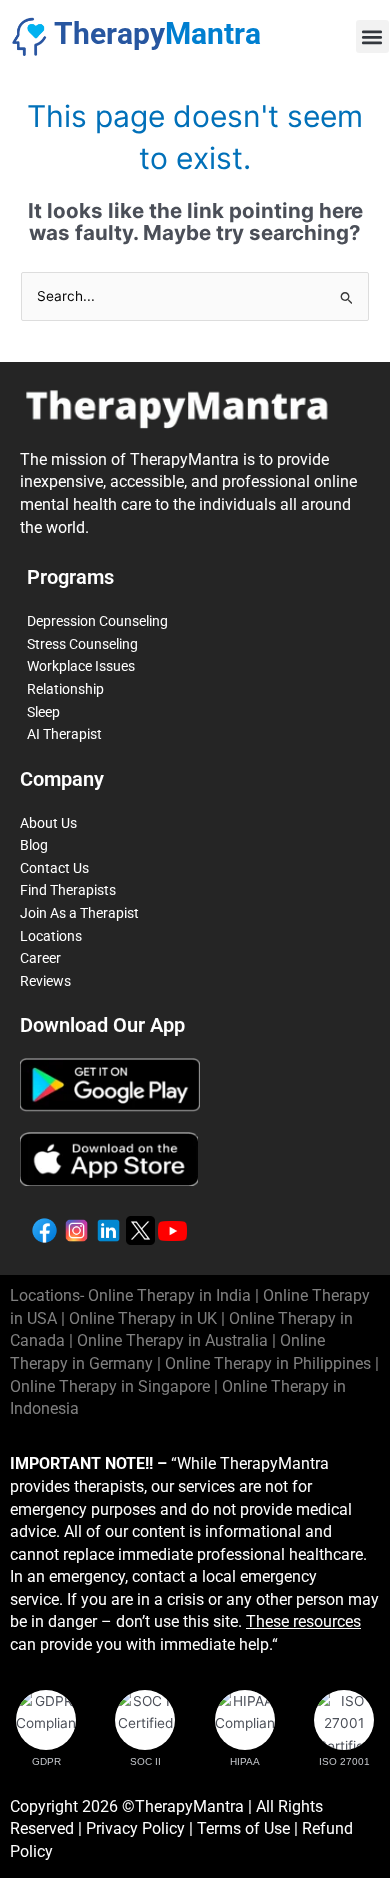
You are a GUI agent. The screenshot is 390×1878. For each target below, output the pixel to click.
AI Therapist (64, 734)
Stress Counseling (82, 644)
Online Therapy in (268, 1363)
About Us (48, 823)
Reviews (45, 981)
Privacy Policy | (141, 1828)
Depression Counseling (97, 621)
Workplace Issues (81, 666)
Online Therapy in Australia (172, 1340)
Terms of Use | (249, 1828)
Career (40, 958)
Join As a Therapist (79, 913)
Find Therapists (68, 890)
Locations (51, 936)
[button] (372, 36)
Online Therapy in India (169, 1295)
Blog (34, 845)
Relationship (65, 689)
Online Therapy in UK (143, 1318)
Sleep (43, 712)
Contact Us (54, 868)
